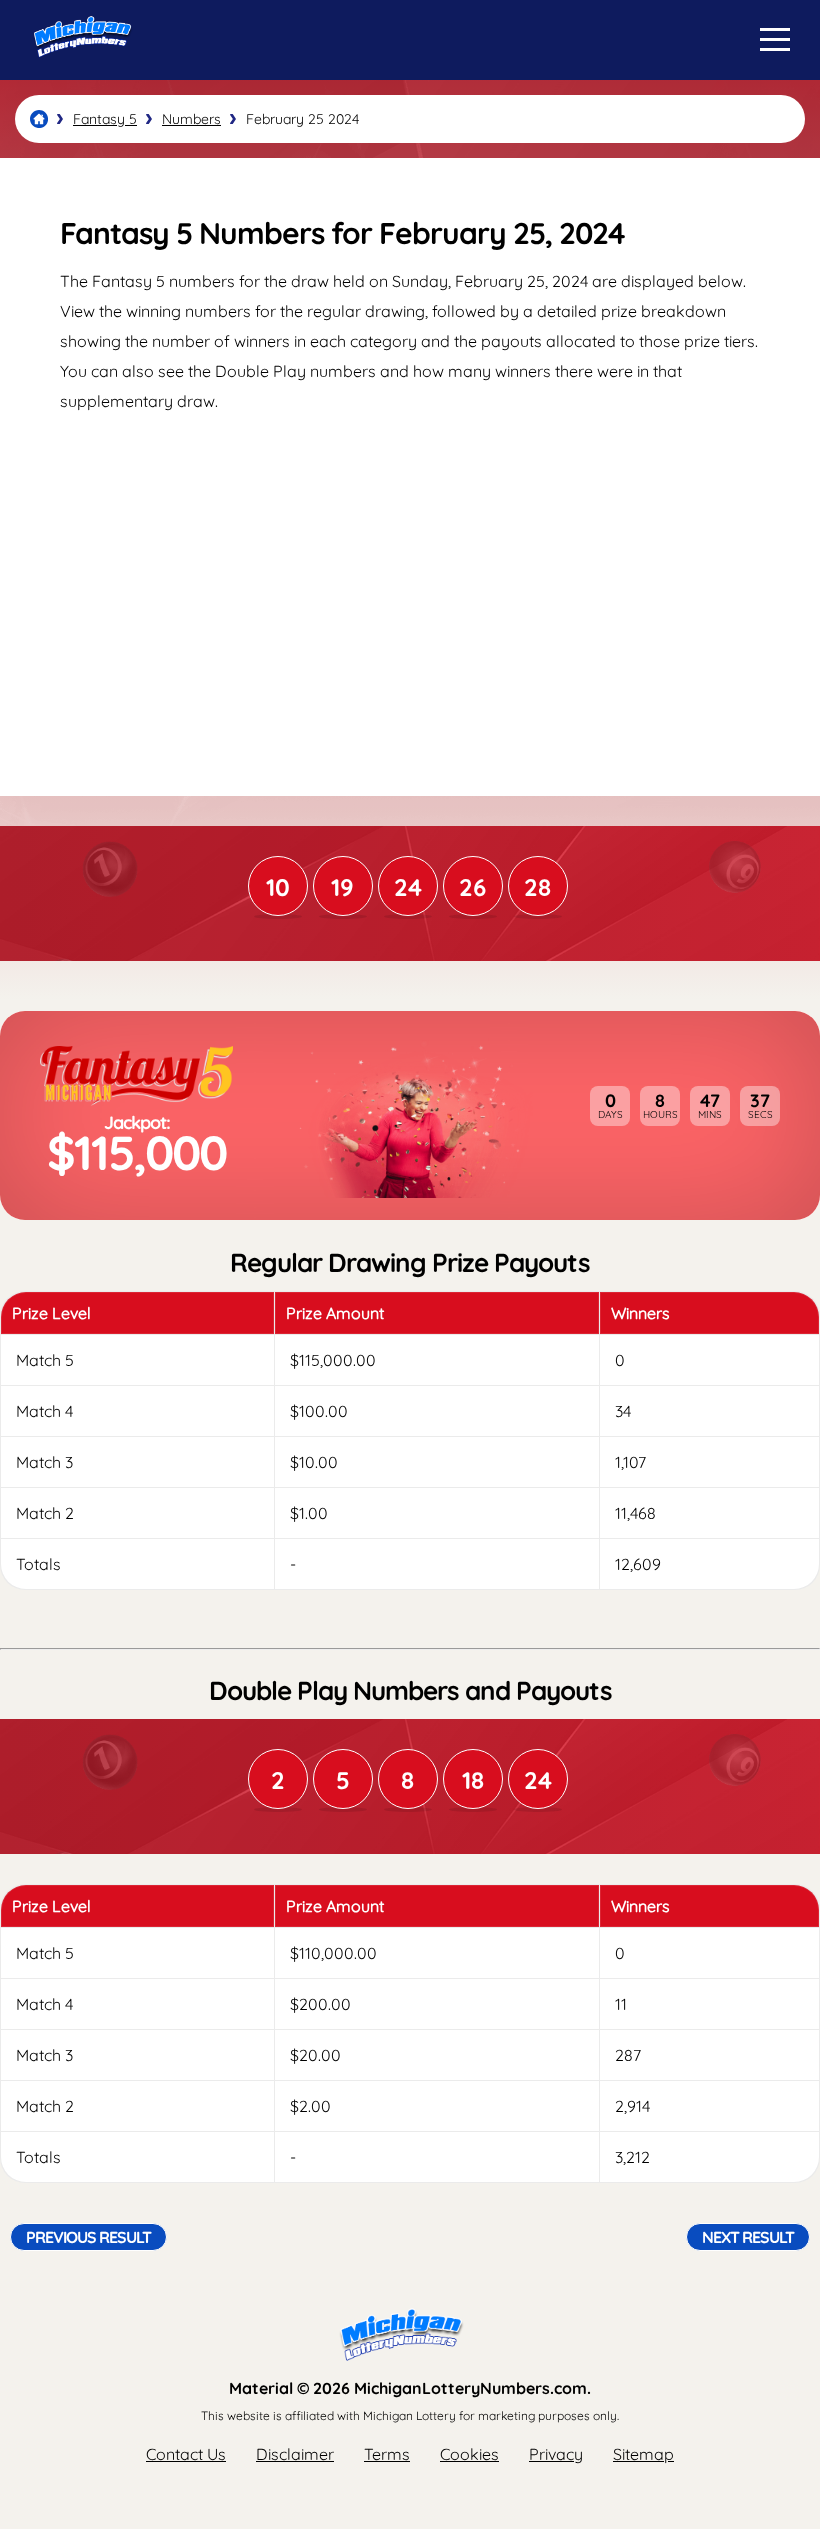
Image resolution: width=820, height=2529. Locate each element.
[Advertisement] (410, 586)
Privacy (556, 2454)
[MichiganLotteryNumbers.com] (77, 73)
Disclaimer (295, 2454)
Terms (387, 2454)
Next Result (748, 2237)
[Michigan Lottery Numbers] (39, 119)
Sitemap (643, 2454)
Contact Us (186, 2454)
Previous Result (88, 2237)
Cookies (469, 2454)
